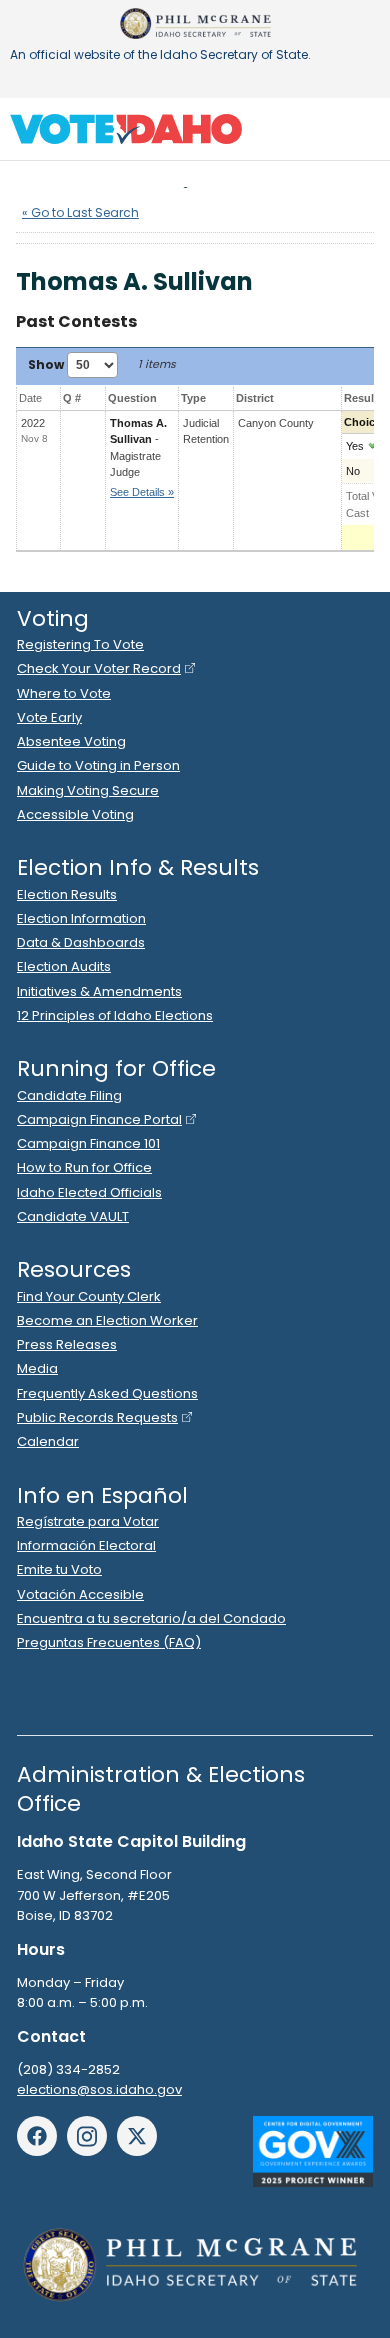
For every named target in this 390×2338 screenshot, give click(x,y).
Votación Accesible (80, 1594)
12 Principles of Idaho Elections (115, 1015)
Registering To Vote (80, 644)
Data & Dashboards (81, 942)
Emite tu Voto (59, 1569)
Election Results (67, 894)
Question (132, 398)
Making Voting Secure (88, 790)
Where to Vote (64, 693)
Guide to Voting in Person (98, 765)
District (255, 398)
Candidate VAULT (73, 1216)
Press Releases (67, 1344)
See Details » (142, 492)
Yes (355, 446)
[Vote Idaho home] (126, 128)
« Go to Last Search (80, 212)
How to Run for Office (84, 1167)
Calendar (48, 1441)
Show (47, 364)
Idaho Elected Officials (89, 1192)
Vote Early (49, 717)
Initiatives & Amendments (99, 991)
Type (193, 398)
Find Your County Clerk (89, 1296)
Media (37, 1368)
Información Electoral (86, 1545)
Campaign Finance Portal (99, 1119)
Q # (72, 398)
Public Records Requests (97, 1417)
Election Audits (64, 966)
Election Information (81, 918)
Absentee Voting (71, 741)
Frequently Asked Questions (107, 1393)
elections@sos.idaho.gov (99, 2089)
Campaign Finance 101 (88, 1143)
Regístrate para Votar (88, 1521)
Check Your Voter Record (99, 668)
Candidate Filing (69, 1095)
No (353, 471)
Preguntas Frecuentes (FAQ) (109, 1642)
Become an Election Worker (107, 1320)
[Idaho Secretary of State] (195, 23)
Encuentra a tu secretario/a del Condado (151, 1618)
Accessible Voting (75, 814)
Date (30, 398)
